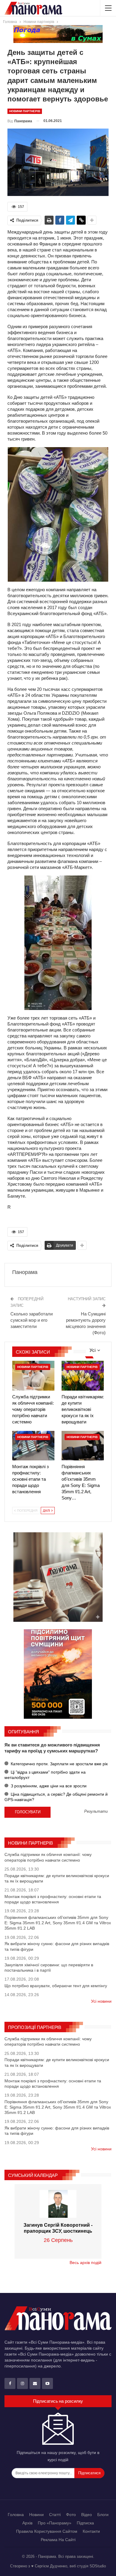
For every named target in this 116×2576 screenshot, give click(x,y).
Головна (16, 2515)
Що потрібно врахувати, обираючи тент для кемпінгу (56, 1986)
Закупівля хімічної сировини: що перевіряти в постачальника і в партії (49, 1967)
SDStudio (98, 2566)
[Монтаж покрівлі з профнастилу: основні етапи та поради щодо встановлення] (33, 1446)
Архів (27, 2523)
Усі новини (101, 2001)
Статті (55, 2515)
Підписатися (89, 2473)
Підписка (85, 2523)
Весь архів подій (86, 2263)
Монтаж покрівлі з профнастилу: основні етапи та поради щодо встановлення (53, 1899)
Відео (87, 2515)
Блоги (103, 2515)
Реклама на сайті (58, 2540)
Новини (36, 2515)
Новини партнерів (25, 111)
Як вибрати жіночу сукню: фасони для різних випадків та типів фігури (57, 1946)
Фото (71, 2515)
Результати (96, 1812)
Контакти (91, 2531)
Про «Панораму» (55, 2523)
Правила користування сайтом (47, 2531)
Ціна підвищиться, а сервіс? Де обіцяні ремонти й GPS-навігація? (56, 1797)
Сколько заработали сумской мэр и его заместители (32, 1320)
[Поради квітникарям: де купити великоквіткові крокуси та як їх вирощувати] (83, 1376)
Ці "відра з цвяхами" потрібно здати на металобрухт (45, 1775)
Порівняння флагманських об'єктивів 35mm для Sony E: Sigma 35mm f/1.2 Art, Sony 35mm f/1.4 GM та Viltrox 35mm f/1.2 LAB (58, 1923)
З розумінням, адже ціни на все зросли (48, 1786)
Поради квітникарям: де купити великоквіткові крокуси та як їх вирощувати (57, 1878)
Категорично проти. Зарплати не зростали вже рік (59, 1764)
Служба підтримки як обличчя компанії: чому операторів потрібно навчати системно (48, 1857)
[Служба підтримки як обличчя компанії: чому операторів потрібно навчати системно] (33, 1376)
